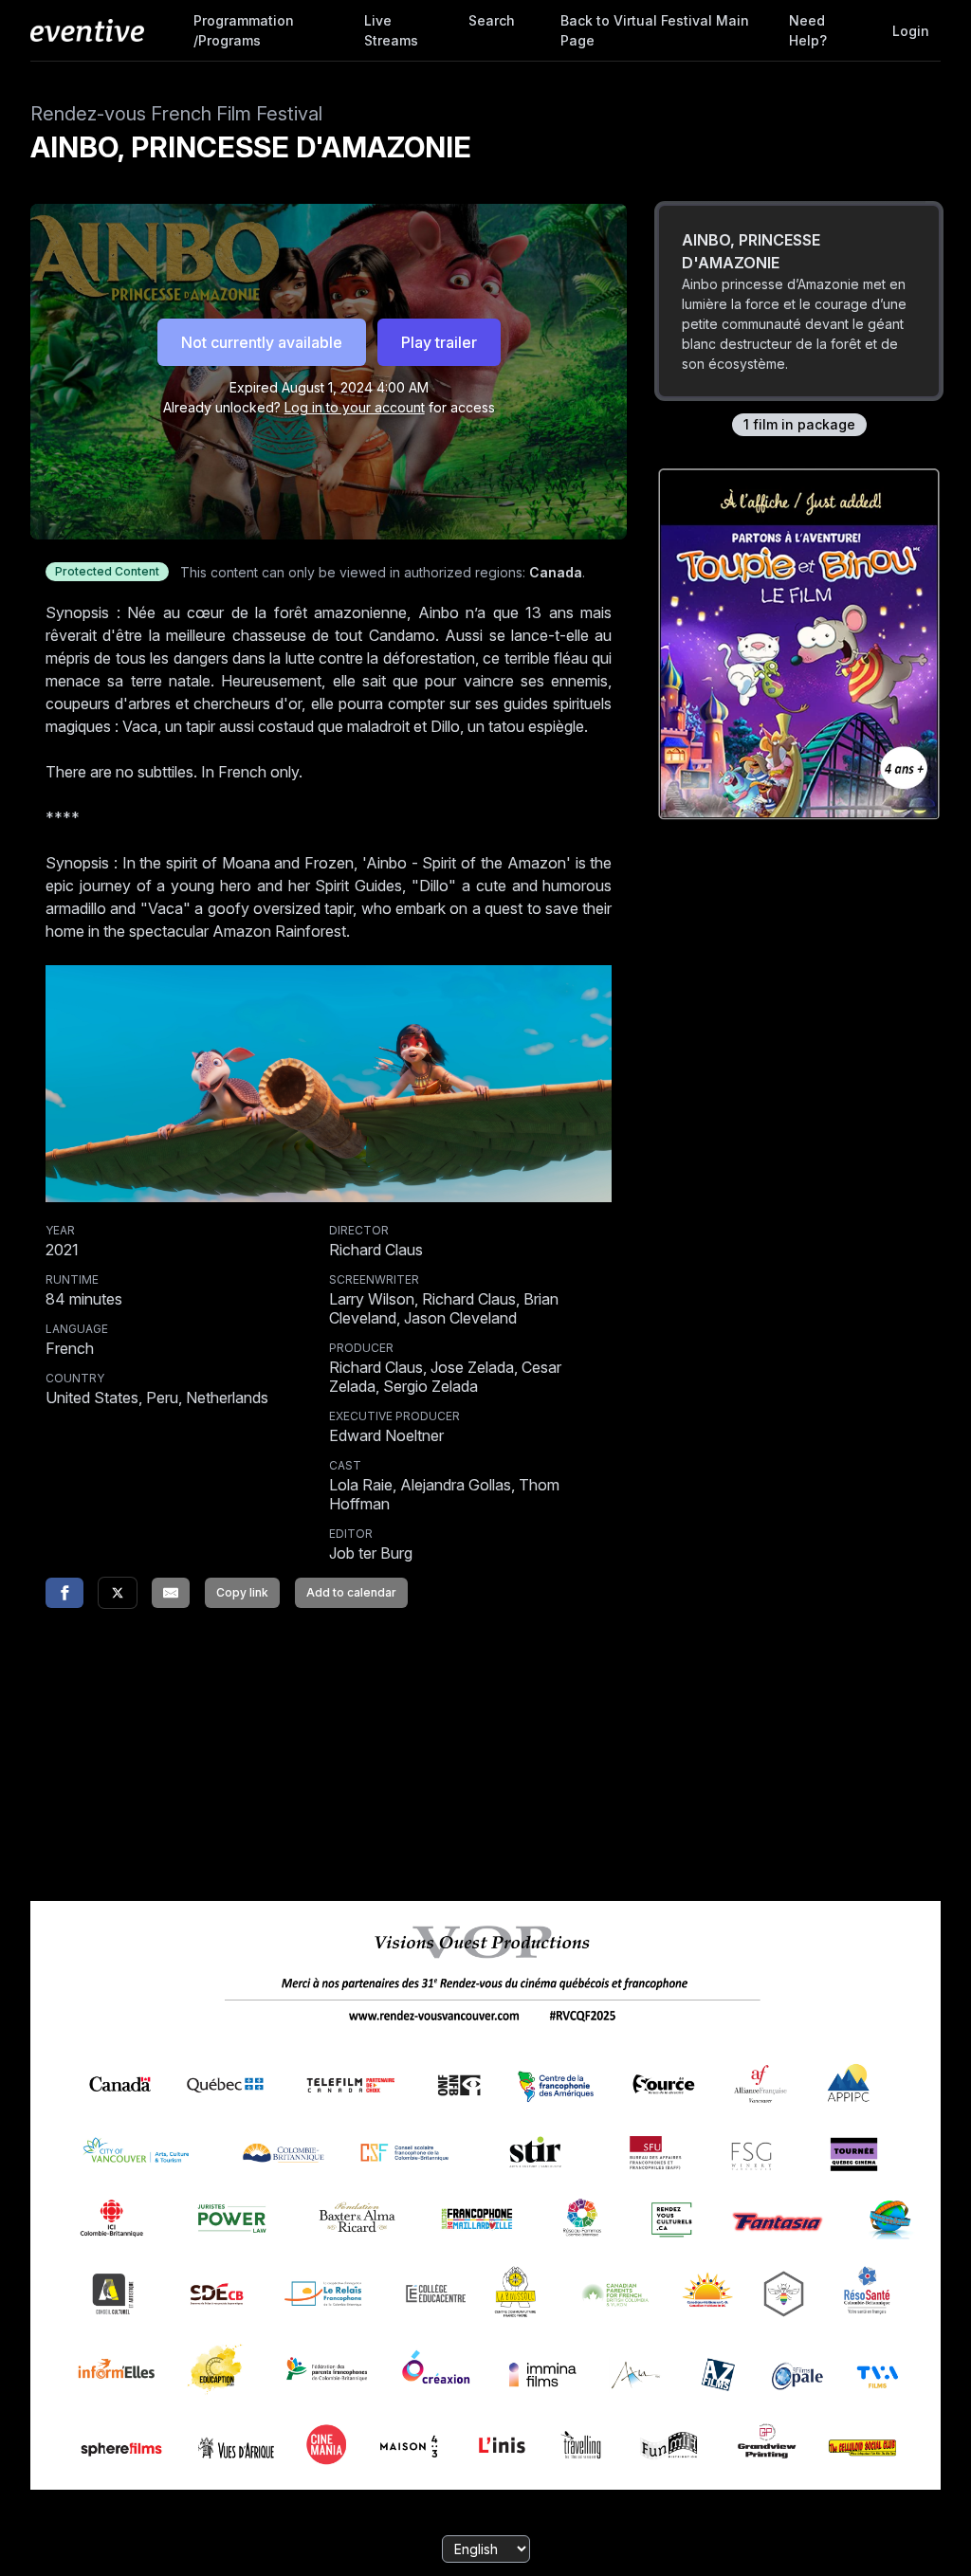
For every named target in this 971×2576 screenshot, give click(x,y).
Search (492, 20)
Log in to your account (355, 407)
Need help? (808, 30)
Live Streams (391, 30)
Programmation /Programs (244, 30)
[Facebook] (64, 1593)
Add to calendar (351, 1592)
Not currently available (262, 342)
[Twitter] (118, 1593)
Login (911, 31)
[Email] (171, 1593)
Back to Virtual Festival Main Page (655, 30)
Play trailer (439, 342)
